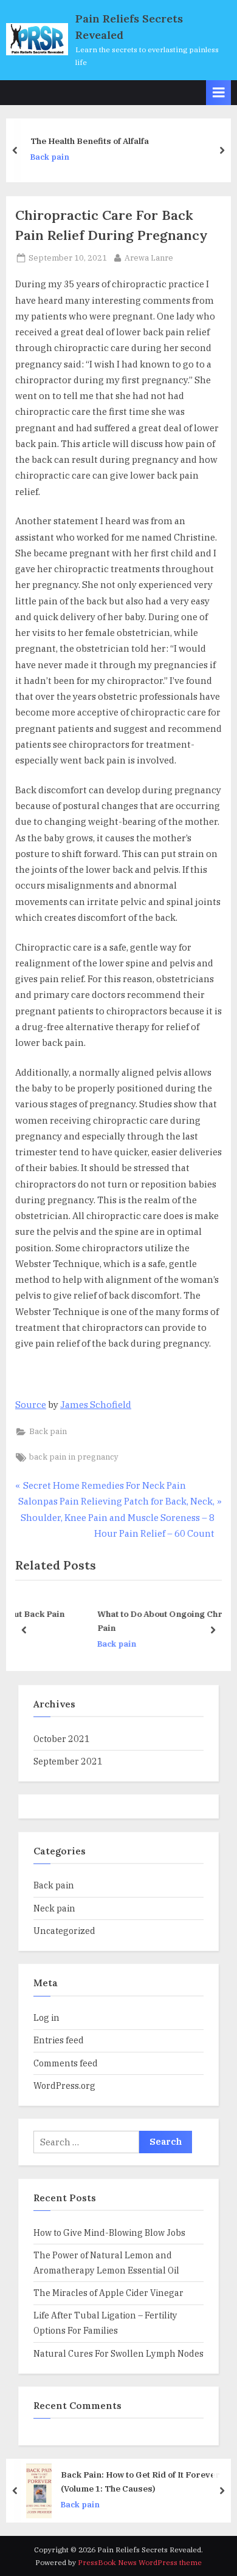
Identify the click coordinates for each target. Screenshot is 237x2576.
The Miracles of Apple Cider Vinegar (108, 2293)
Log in (46, 2017)
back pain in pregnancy (74, 1457)
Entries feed (59, 2040)
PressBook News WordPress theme (140, 2562)
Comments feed (66, 2063)
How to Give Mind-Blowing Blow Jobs (109, 2233)
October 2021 (62, 1739)
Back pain (50, 157)
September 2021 (68, 1761)
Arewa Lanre (149, 258)
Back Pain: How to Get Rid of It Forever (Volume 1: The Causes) (140, 2481)
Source (31, 1405)
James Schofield (96, 1405)
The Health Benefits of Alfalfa (90, 142)
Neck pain (54, 1908)
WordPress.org (64, 2086)
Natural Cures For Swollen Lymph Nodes (118, 2353)
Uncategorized (64, 1931)
